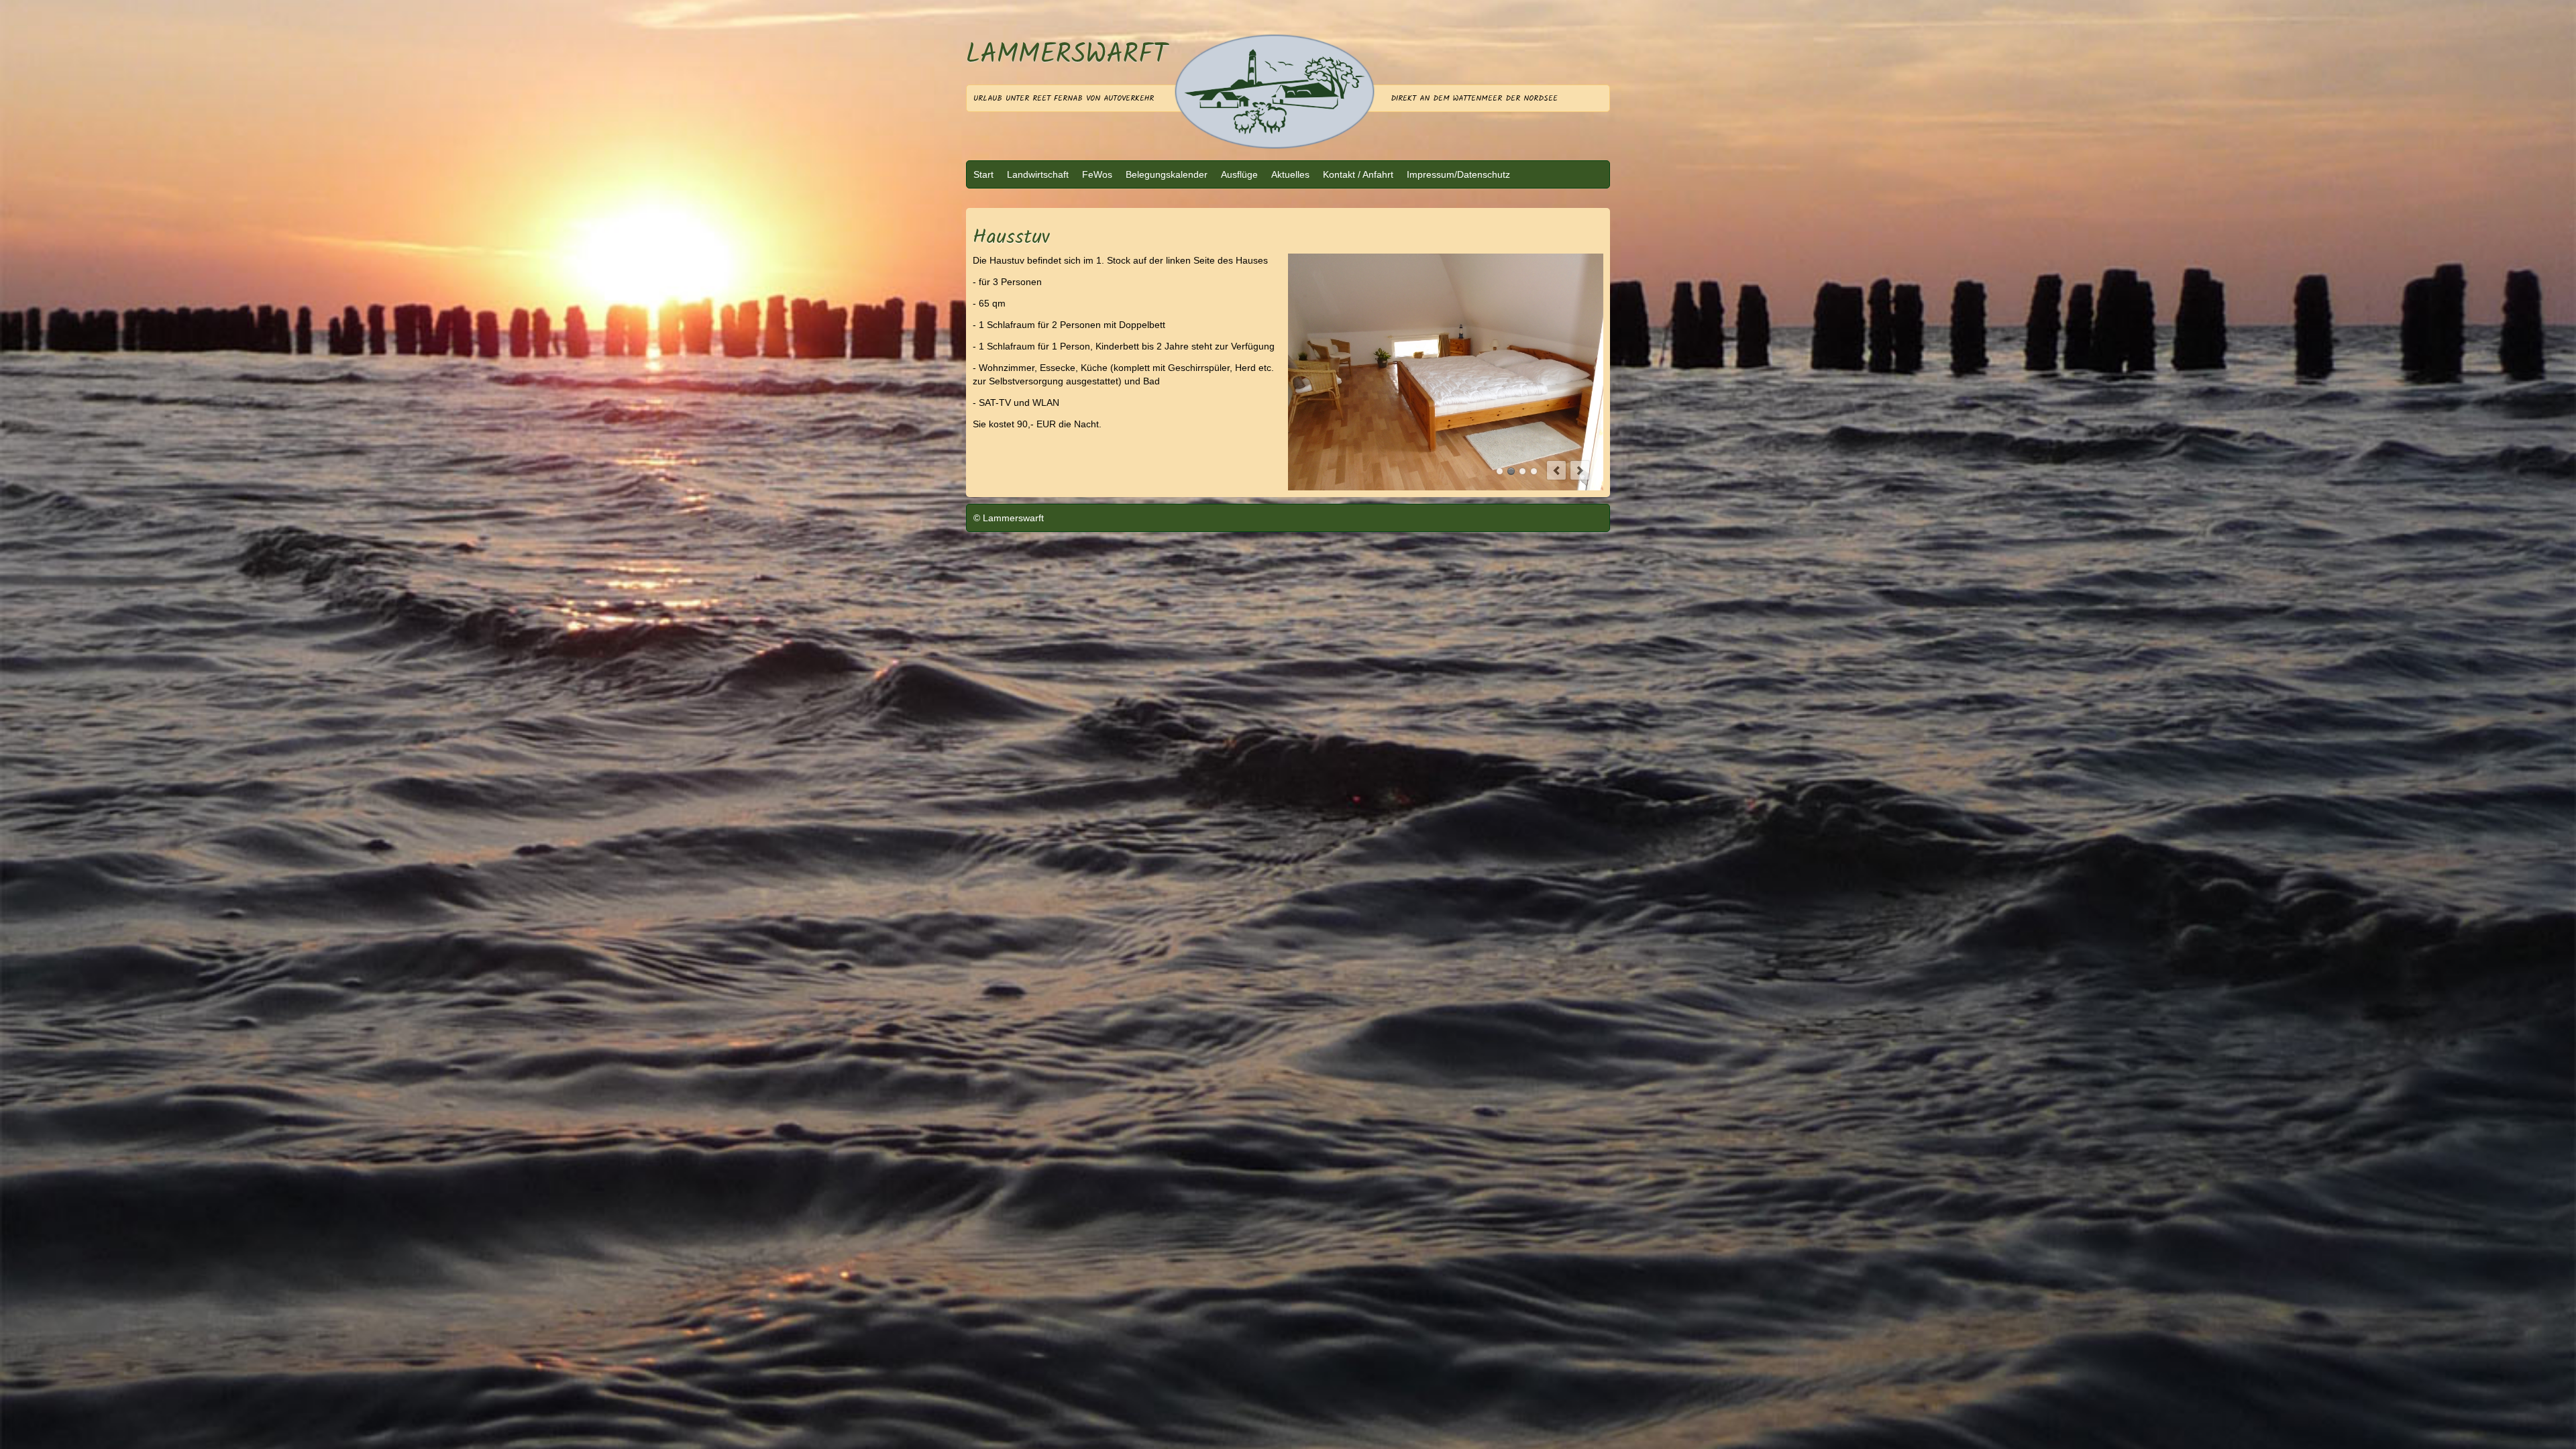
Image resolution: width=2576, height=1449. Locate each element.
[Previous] (1556, 439)
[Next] (1580, 439)
